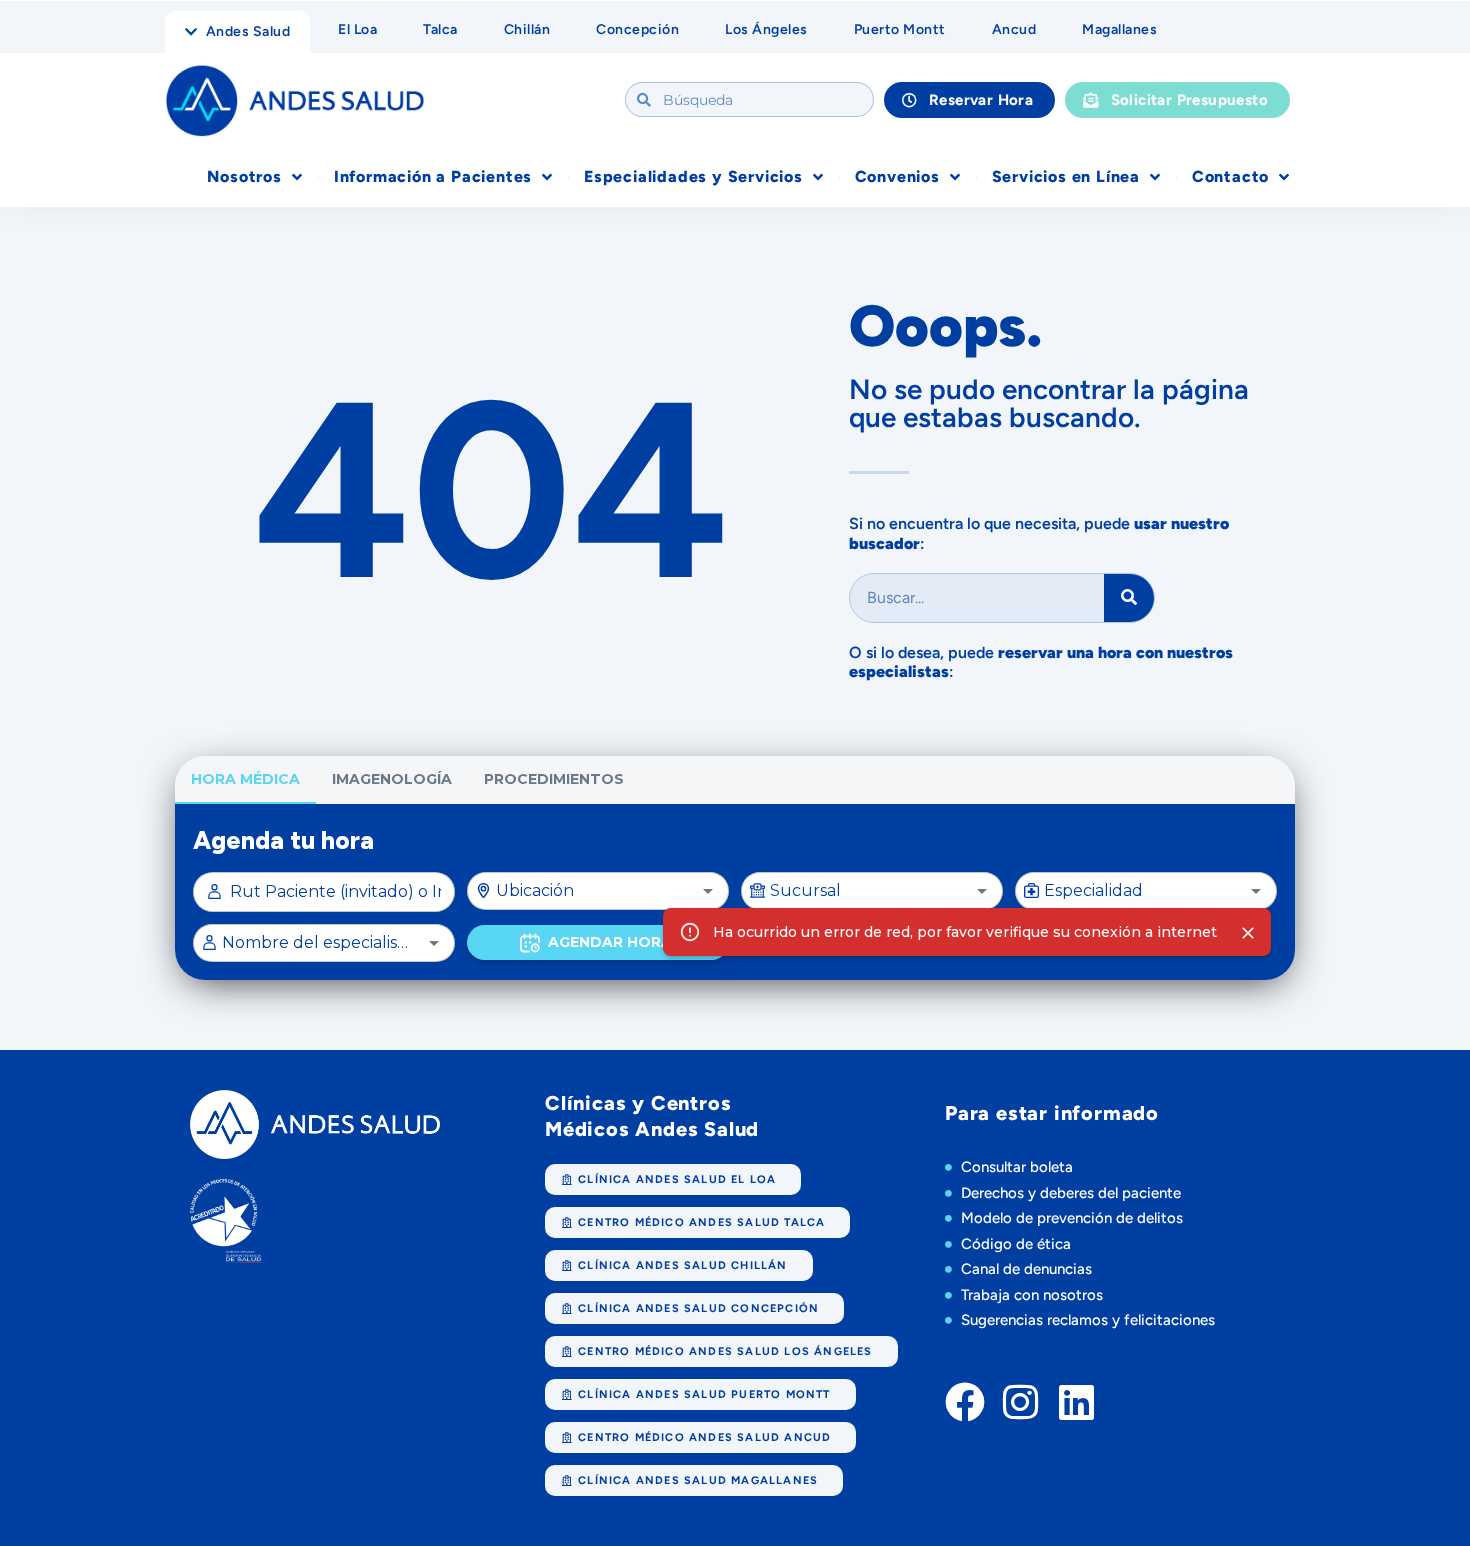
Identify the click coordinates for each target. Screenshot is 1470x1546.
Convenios (897, 176)
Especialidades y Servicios (693, 176)
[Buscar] (1129, 598)
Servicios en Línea (1066, 176)
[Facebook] (965, 1402)
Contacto (1230, 176)
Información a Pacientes (433, 176)
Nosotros (244, 176)
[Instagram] (1021, 1402)
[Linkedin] (1077, 1402)
